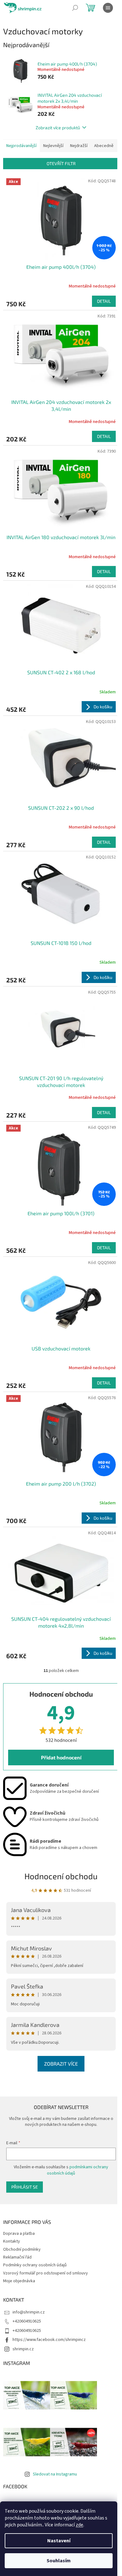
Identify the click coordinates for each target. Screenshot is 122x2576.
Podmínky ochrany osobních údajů (35, 2265)
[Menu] (108, 8)
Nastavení (59, 2541)
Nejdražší (79, 146)
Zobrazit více (61, 2064)
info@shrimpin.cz (29, 2312)
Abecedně (104, 146)
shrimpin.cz (23, 2349)
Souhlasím (59, 2561)
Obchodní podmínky (22, 2249)
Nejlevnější (53, 146)
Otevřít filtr (61, 163)
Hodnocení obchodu (61, 1876)
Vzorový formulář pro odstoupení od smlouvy (46, 2273)
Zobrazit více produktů (58, 128)
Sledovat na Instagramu (55, 2474)
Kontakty (12, 2241)
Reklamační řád (17, 2257)
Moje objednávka (19, 2281)
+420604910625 (27, 2321)
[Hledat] (75, 8)
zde (79, 2525)
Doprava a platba (19, 2234)
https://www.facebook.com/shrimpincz (49, 2340)
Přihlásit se (25, 2187)
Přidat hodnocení (61, 1757)
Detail (104, 301)
